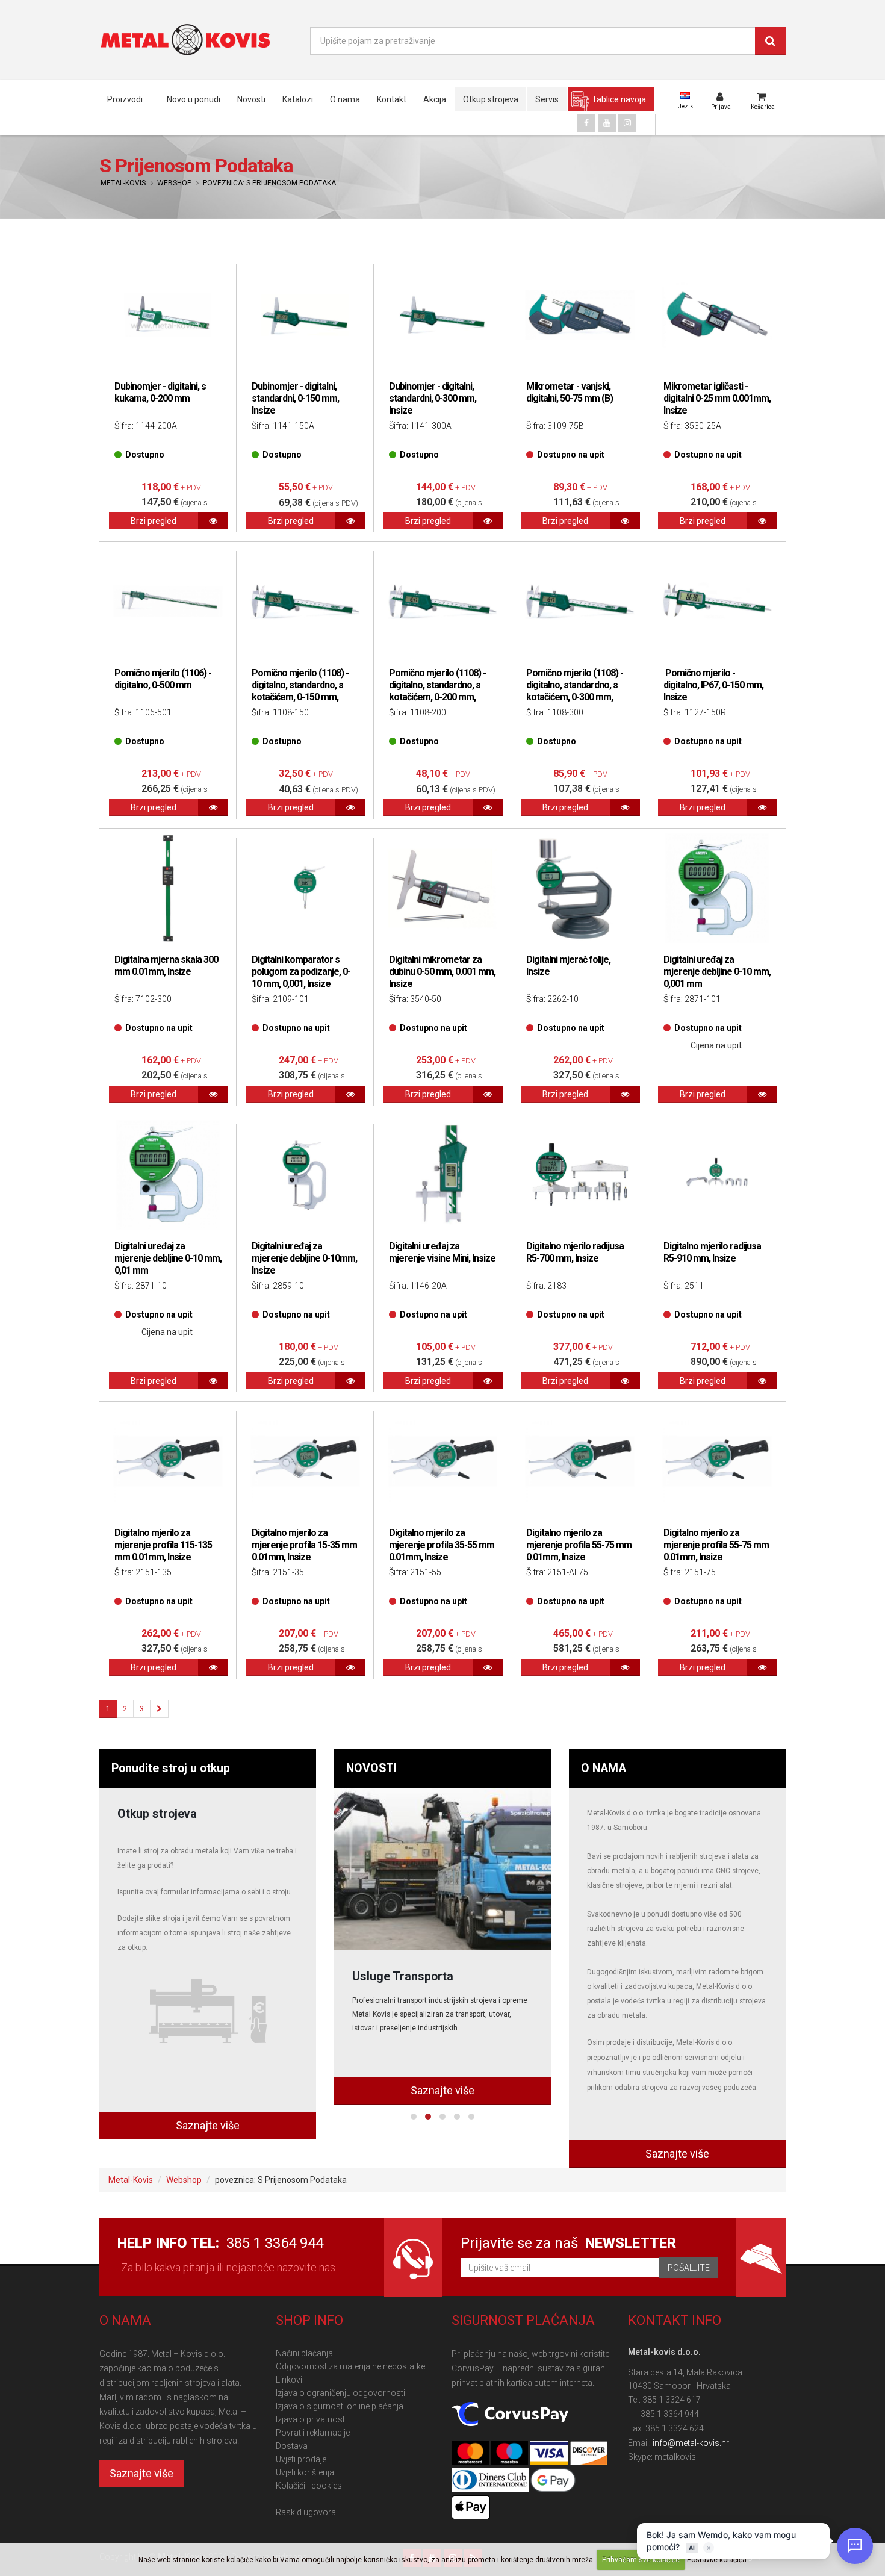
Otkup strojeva (491, 99)
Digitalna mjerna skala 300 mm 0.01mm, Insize (166, 966)
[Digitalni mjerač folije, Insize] (580, 888)
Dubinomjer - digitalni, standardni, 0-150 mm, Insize (295, 398)
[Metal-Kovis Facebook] (586, 123)
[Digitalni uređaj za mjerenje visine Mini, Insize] (442, 1175)
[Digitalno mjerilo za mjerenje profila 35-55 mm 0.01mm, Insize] (442, 1461)
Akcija (435, 99)
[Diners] (491, 2481)
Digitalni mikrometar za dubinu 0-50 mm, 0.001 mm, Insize (442, 972)
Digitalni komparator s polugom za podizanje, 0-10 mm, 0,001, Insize (301, 972)
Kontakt (392, 99)
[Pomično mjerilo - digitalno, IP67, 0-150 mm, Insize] (717, 602)
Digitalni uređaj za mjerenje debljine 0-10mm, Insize (304, 1258)
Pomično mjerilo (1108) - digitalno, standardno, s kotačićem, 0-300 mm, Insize (575, 691)
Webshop (174, 183)
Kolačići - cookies (309, 2486)
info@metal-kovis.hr (691, 2443)
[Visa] (550, 2454)
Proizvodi (125, 99)
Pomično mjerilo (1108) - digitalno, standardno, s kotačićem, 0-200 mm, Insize (437, 691)
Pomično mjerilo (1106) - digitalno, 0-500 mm (163, 679)
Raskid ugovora (306, 2512)
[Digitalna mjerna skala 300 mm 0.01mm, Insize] (168, 888)
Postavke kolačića (717, 2560)
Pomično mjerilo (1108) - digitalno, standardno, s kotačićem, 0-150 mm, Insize (300, 691)
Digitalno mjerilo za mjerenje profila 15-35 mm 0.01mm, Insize (304, 1545)
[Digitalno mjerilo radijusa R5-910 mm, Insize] (717, 1175)
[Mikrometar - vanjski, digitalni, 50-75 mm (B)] (580, 315)
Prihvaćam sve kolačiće (641, 2560)
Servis (547, 99)
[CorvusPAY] (510, 2415)
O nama (345, 99)
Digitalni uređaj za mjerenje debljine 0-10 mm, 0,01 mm (168, 1258)
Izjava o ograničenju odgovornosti (340, 2393)
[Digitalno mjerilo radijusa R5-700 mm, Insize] (580, 1175)
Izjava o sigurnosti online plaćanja (340, 2406)
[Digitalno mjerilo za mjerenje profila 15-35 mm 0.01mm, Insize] (305, 1461)
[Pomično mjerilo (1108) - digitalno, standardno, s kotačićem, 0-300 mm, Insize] (580, 602)
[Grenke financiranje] (442, 1869)
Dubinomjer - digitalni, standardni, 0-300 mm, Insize (433, 398)
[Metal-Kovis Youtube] (607, 123)
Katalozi (298, 99)
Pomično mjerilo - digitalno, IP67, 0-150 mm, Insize (713, 685)
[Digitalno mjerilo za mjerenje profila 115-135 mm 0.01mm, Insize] (168, 1461)
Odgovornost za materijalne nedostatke (350, 2366)
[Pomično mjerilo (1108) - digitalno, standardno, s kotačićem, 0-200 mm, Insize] (442, 602)
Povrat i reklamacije (313, 2433)
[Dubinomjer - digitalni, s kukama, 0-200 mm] (168, 315)
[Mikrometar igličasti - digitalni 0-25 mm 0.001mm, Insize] (717, 315)
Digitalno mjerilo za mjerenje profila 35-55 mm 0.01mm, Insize (442, 1545)
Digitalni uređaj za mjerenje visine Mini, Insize (442, 1252)
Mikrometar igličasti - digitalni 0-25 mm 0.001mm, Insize (717, 398)
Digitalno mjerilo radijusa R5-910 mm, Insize (712, 1252)
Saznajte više (208, 2125)
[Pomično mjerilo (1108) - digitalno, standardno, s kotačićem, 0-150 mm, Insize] (305, 602)
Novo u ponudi (194, 99)
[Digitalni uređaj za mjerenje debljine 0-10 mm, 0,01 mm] (168, 1175)
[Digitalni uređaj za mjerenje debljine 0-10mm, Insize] (305, 1175)
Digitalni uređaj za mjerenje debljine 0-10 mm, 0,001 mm (717, 972)
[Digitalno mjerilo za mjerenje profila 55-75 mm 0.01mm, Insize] (580, 1461)
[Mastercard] (471, 2454)
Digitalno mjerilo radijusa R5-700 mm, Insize (575, 1252)
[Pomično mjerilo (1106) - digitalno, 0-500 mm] (168, 602)
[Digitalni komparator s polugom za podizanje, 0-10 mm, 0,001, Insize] (305, 888)
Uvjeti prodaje (301, 2459)
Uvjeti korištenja (305, 2472)
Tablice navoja (619, 99)
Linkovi (289, 2380)
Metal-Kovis (123, 183)
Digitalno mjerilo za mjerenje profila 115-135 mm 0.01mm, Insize (163, 1545)
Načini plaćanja (304, 2353)
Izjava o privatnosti (311, 2419)
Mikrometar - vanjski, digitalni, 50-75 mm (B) (570, 392)
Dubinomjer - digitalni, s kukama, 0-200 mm (160, 392)
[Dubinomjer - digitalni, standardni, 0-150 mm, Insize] (305, 315)
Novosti (251, 99)
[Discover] (589, 2454)
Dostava (292, 2446)
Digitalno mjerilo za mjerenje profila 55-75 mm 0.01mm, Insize (579, 1545)
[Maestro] (510, 2454)
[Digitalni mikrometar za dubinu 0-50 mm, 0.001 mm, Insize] (442, 888)
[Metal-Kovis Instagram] (627, 123)
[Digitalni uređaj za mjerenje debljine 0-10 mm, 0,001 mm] (717, 888)
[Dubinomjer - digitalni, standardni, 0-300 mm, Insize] (442, 315)
